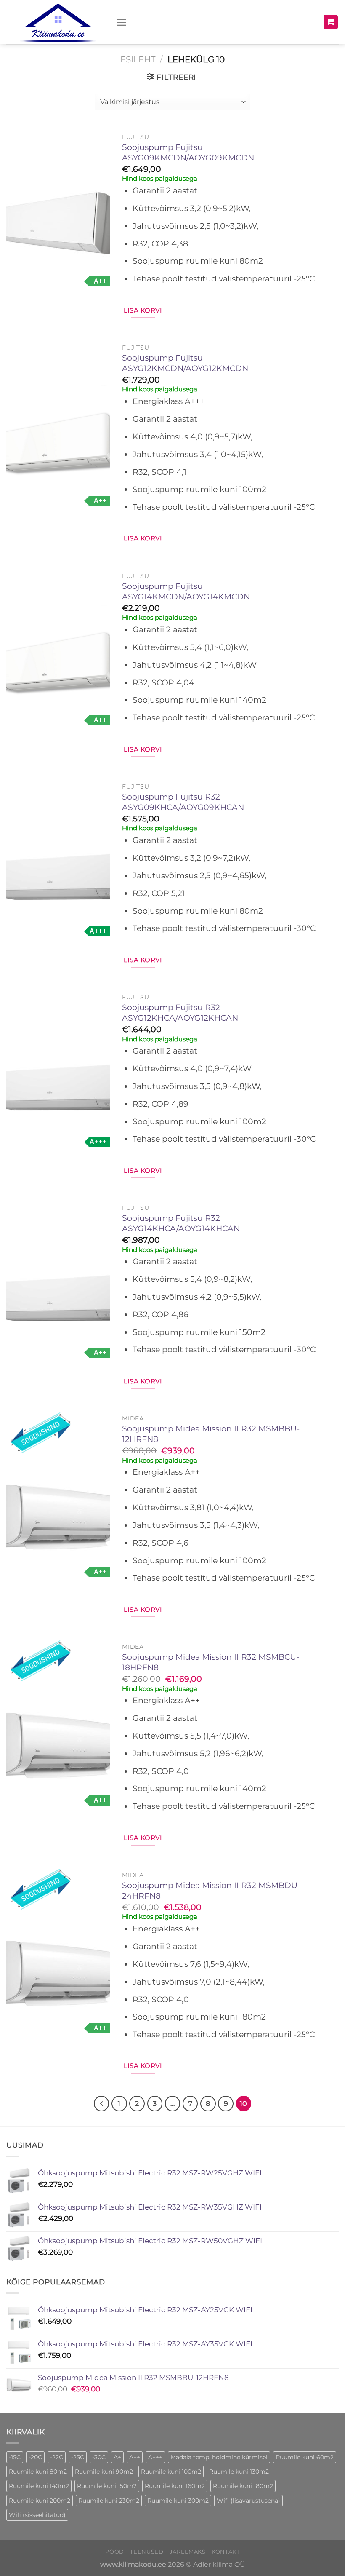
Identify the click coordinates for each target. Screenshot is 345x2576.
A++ (135, 2457)
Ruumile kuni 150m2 (107, 2486)
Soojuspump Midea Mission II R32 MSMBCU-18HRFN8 (211, 1662)
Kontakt (226, 2552)
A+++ (155, 2457)
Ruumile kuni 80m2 (38, 2472)
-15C (15, 2457)
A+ (117, 2457)
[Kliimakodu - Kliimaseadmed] (58, 22)
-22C (57, 2457)
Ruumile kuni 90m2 (104, 2472)
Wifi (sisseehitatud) (37, 2515)
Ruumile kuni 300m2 (178, 2501)
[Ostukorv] (331, 22)
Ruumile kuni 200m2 (40, 2501)
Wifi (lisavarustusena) (248, 2501)
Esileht (138, 59)
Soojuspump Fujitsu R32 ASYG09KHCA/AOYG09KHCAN (183, 802)
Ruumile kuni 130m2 (239, 2472)
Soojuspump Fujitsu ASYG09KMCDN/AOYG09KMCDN (188, 152)
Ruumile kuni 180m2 (243, 2486)
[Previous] (101, 2103)
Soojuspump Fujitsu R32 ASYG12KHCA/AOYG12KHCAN (180, 1013)
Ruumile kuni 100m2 (171, 2472)
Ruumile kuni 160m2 (175, 2486)
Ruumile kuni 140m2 (39, 2486)
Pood (115, 2552)
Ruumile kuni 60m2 (305, 2457)
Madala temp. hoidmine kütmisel (219, 2457)
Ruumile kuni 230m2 (109, 2501)
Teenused (147, 2552)
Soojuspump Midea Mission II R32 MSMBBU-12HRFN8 (211, 1434)
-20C (35, 2457)
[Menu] (122, 22)
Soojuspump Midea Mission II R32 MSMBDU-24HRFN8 (211, 1891)
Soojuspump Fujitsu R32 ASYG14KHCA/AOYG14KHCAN (181, 1223)
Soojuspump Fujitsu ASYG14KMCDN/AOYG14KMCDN (186, 591)
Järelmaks (188, 2552)
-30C (99, 2457)
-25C (78, 2457)
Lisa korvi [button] (143, 310)
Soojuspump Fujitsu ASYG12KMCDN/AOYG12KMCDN (185, 363)
